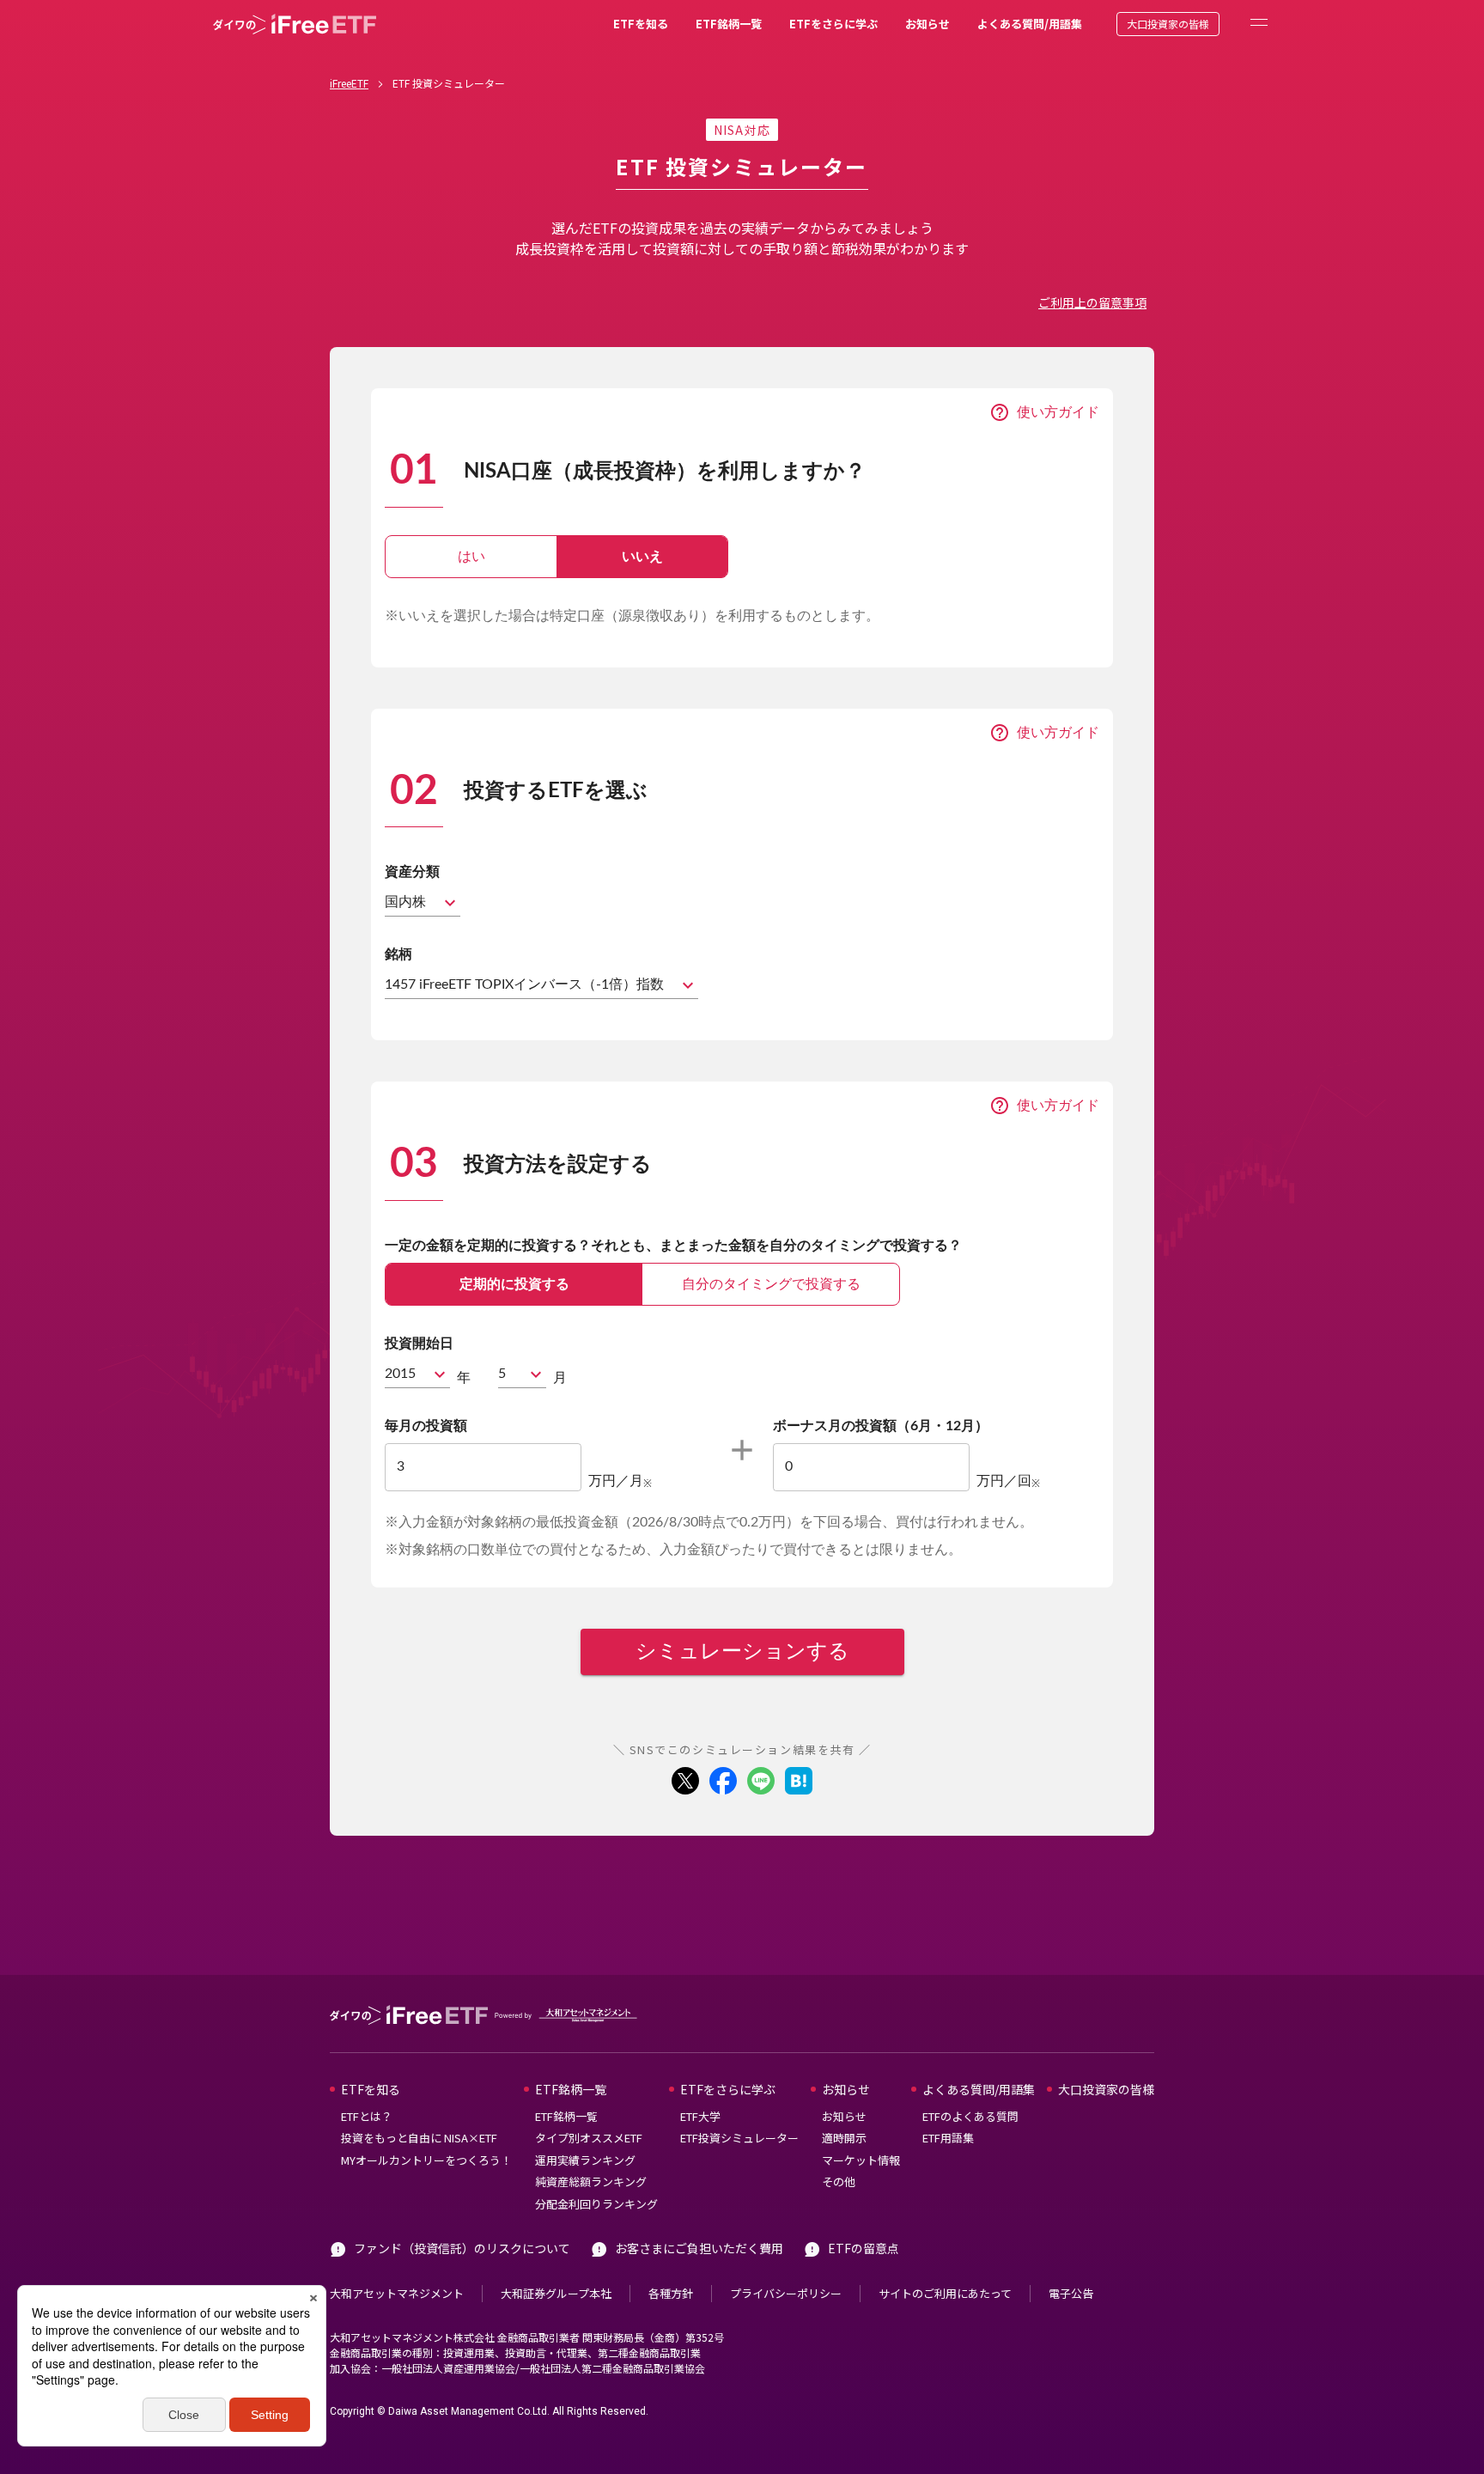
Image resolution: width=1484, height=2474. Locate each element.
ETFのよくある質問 (970, 2116)
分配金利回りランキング (596, 2204)
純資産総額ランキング (591, 2182)
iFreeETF (349, 83)
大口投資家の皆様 (1168, 24)
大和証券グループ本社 (556, 2293)
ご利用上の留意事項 (1092, 302)
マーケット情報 (861, 2160)
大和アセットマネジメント (397, 2293)
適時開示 (844, 2138)
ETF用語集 (948, 2138)
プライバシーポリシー (786, 2293)
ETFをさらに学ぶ (833, 24)
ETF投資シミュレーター (739, 2138)
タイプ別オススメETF (589, 2138)
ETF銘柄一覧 (729, 24)
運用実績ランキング (585, 2160)
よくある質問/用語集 (1030, 24)
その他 (839, 2182)
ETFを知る (641, 24)
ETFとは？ (367, 2116)
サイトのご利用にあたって (945, 2293)
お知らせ (927, 24)
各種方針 (671, 2293)
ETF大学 (700, 2116)
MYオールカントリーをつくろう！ (426, 2160)
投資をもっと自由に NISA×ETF (419, 2138)
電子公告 (1071, 2293)
